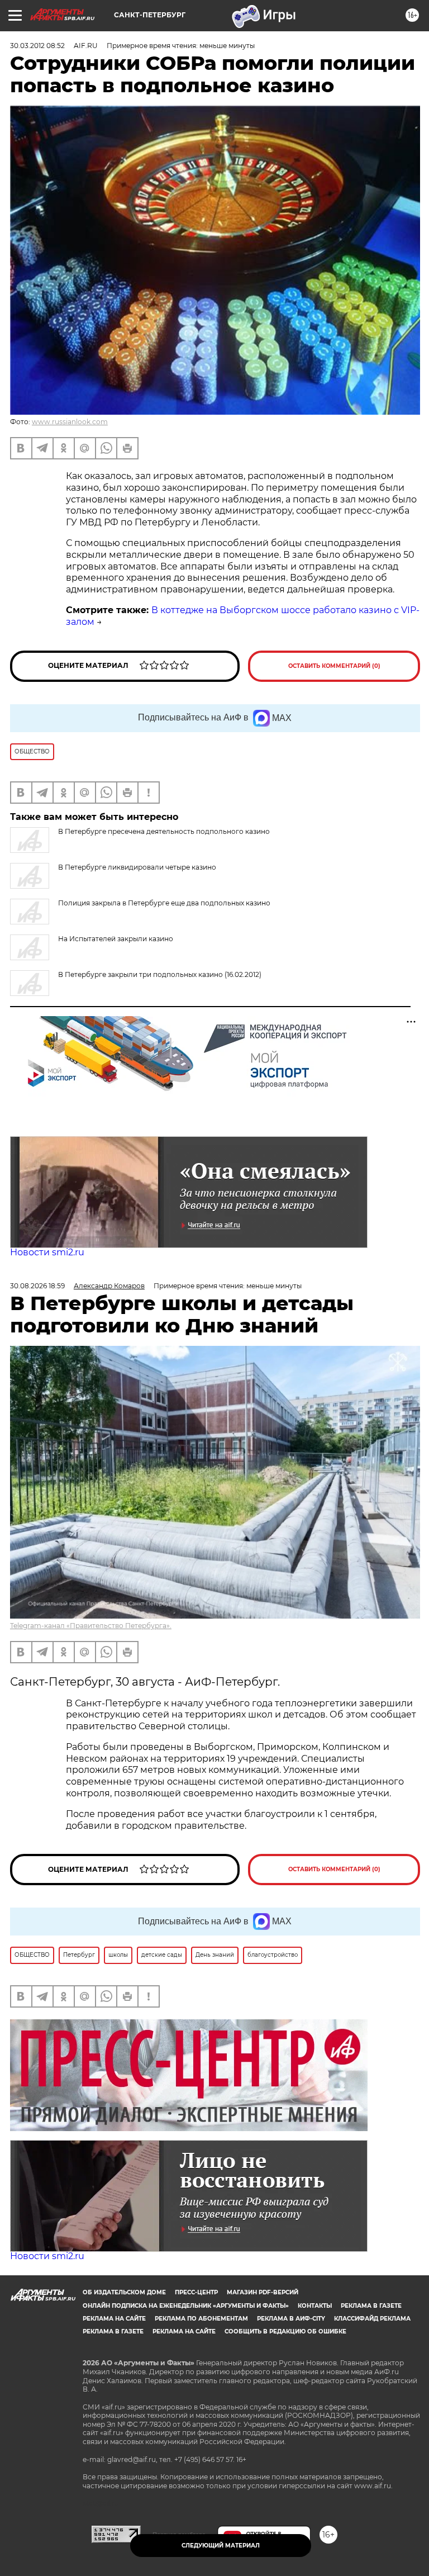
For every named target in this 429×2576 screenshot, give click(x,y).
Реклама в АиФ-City (291, 2319)
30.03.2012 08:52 (37, 46)
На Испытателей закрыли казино (116, 939)
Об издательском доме (124, 2292)
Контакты (315, 2306)
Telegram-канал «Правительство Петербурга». (91, 1626)
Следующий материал (221, 2546)
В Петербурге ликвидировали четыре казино (137, 867)
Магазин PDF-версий (263, 2292)
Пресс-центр (196, 2292)
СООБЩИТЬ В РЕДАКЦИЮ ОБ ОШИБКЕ (285, 2331)
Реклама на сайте (114, 2319)
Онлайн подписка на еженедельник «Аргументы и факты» (186, 2306)
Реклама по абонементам (201, 2319)
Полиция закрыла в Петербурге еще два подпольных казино (164, 903)
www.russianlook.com (70, 422)
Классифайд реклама (372, 2319)
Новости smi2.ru (47, 1252)
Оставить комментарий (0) (334, 666)
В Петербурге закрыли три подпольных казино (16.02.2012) (160, 974)
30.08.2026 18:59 (37, 1286)
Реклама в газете (371, 2306)
